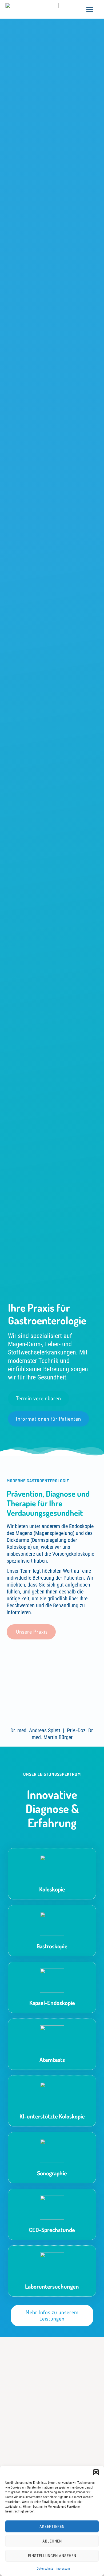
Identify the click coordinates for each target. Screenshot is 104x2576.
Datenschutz (45, 2569)
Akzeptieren (52, 2527)
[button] (96, 2472)
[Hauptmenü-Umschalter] (90, 9)
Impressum (63, 2569)
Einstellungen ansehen (52, 2556)
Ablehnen (52, 2541)
